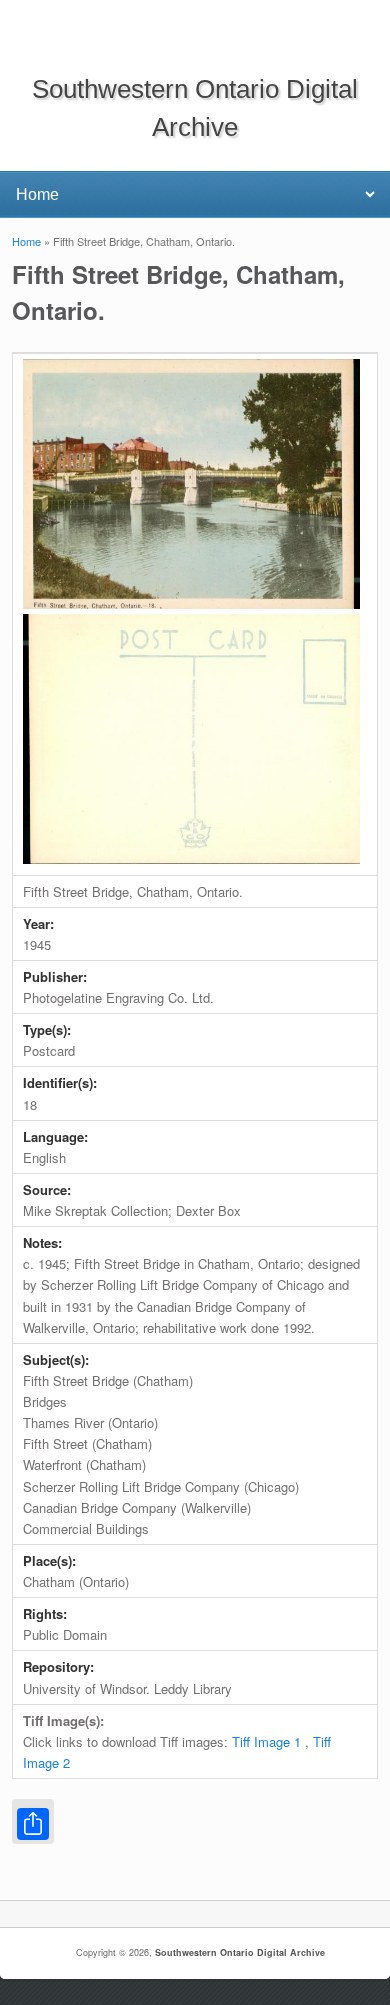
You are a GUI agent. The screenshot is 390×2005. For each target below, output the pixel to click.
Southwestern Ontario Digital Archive (240, 1952)
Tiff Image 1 (266, 1741)
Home (26, 241)
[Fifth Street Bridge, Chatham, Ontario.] (192, 603)
